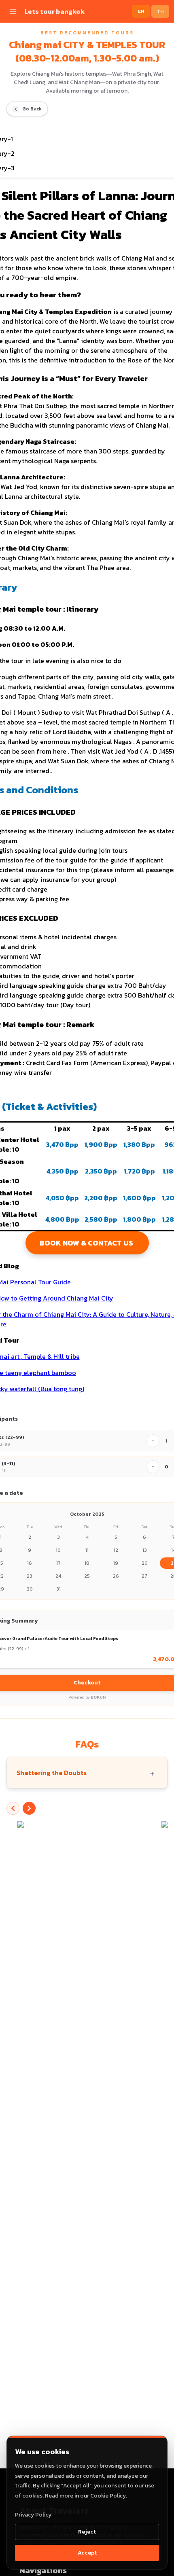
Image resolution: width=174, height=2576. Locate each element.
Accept (87, 2553)
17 (58, 1563)
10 (58, 1550)
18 (87, 1563)
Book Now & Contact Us (87, 1243)
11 (87, 1550)
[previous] (13, 1808)
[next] (29, 1808)
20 (145, 1563)
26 (116, 1576)
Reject (87, 2532)
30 (30, 1589)
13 (145, 1550)
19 (116, 1563)
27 (144, 1576)
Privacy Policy (33, 2515)
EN (141, 11)
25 (87, 1576)
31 (58, 1589)
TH (160, 11)
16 (30, 1563)
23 (30, 1576)
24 (58, 1576)
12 (116, 1550)
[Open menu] (13, 11)
